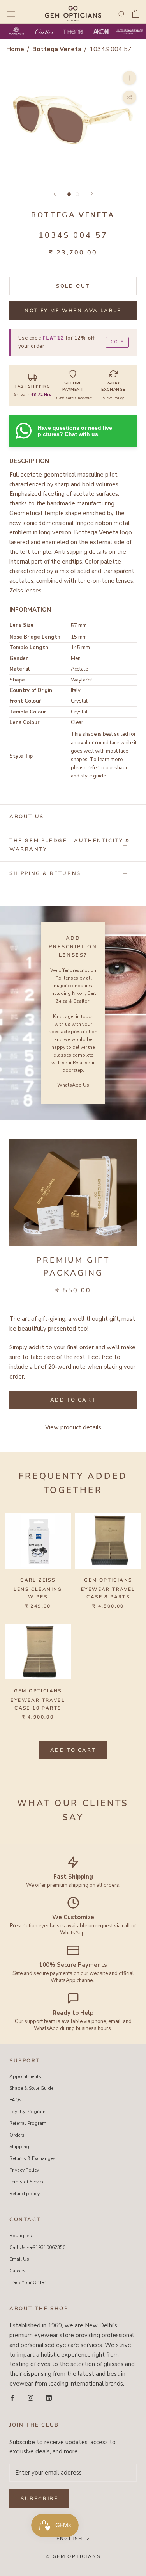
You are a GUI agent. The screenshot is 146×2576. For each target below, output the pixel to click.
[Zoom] (129, 77)
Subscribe (39, 2499)
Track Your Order (27, 2282)
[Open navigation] (11, 14)
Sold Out (73, 286)
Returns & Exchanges (33, 2158)
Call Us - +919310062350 (37, 2247)
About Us (27, 817)
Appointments (25, 2076)
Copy (117, 342)
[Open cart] (136, 14)
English (70, 2539)
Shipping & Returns (45, 873)
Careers (18, 2271)
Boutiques (21, 2236)
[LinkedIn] (49, 2398)
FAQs (16, 2100)
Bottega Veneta (58, 49)
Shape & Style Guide (31, 2088)
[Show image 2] (77, 194)
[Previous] (55, 194)
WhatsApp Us (73, 1085)
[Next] (92, 194)
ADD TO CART (73, 1750)
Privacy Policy (24, 2170)
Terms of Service (27, 2182)
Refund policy (25, 2194)
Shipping (19, 2147)
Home (15, 49)
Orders (17, 2135)
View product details (73, 1427)
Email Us (19, 2259)
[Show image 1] (69, 194)
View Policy (113, 398)
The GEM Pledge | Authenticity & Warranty (70, 845)
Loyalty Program (27, 2112)
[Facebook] (12, 2398)
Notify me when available (73, 311)
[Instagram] (31, 2398)
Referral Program (28, 2123)
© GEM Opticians (73, 2556)
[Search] (122, 14)
